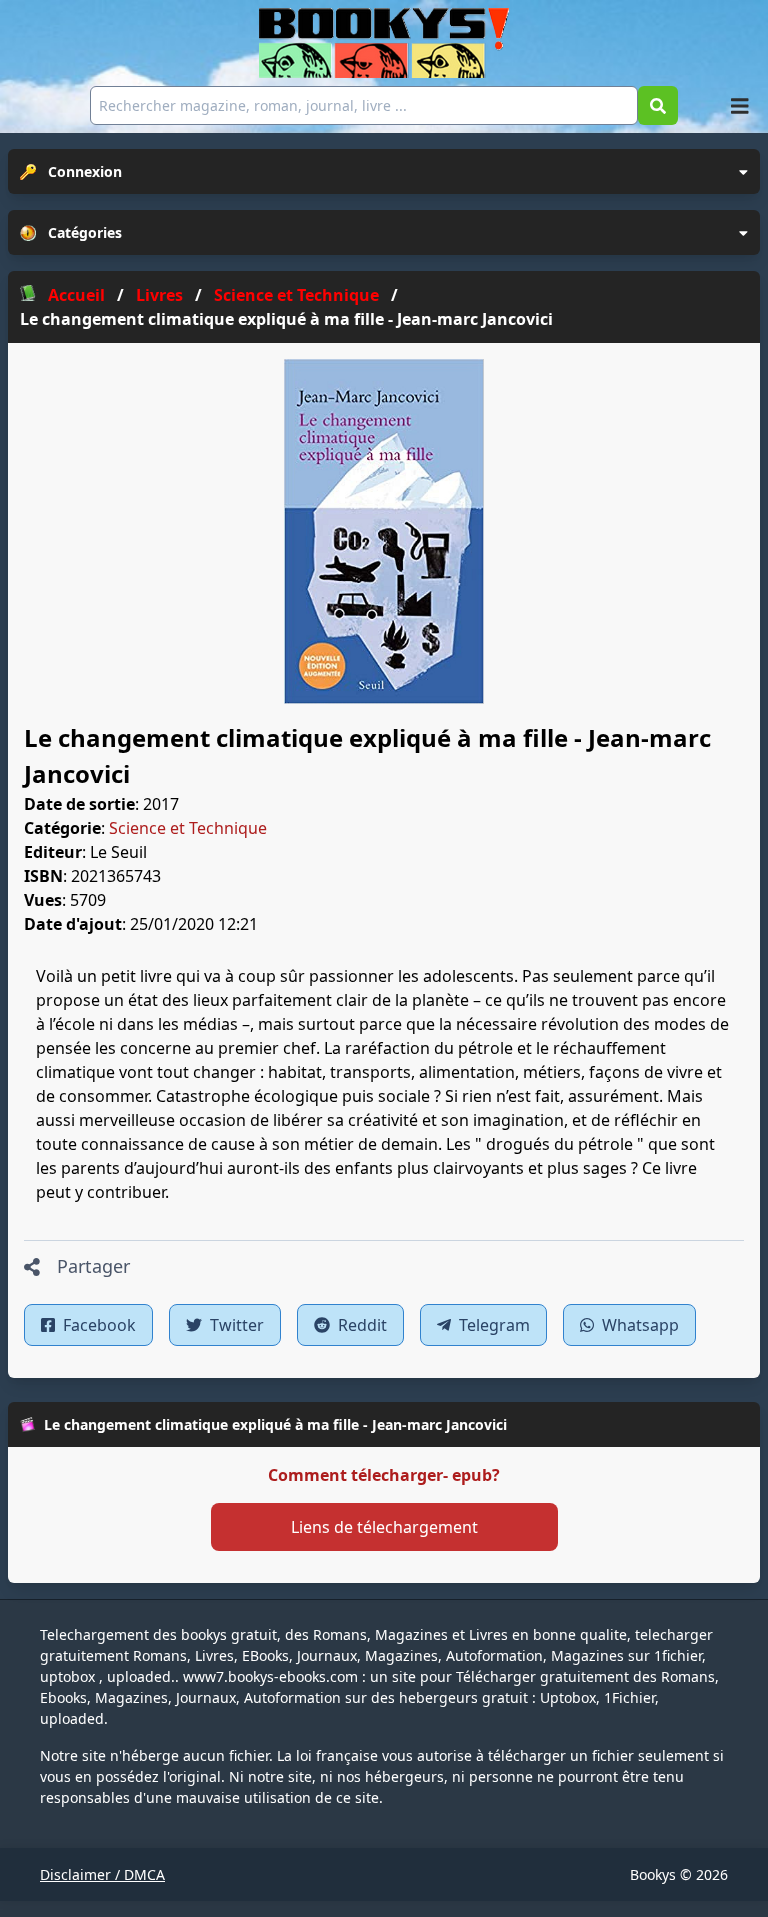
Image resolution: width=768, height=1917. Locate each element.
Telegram (492, 1325)
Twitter (235, 1325)
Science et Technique (188, 828)
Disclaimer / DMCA (102, 1874)
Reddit (360, 1325)
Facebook (97, 1325)
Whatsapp (638, 1325)
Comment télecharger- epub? (384, 1475)
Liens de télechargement (384, 1527)
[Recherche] (658, 105)
